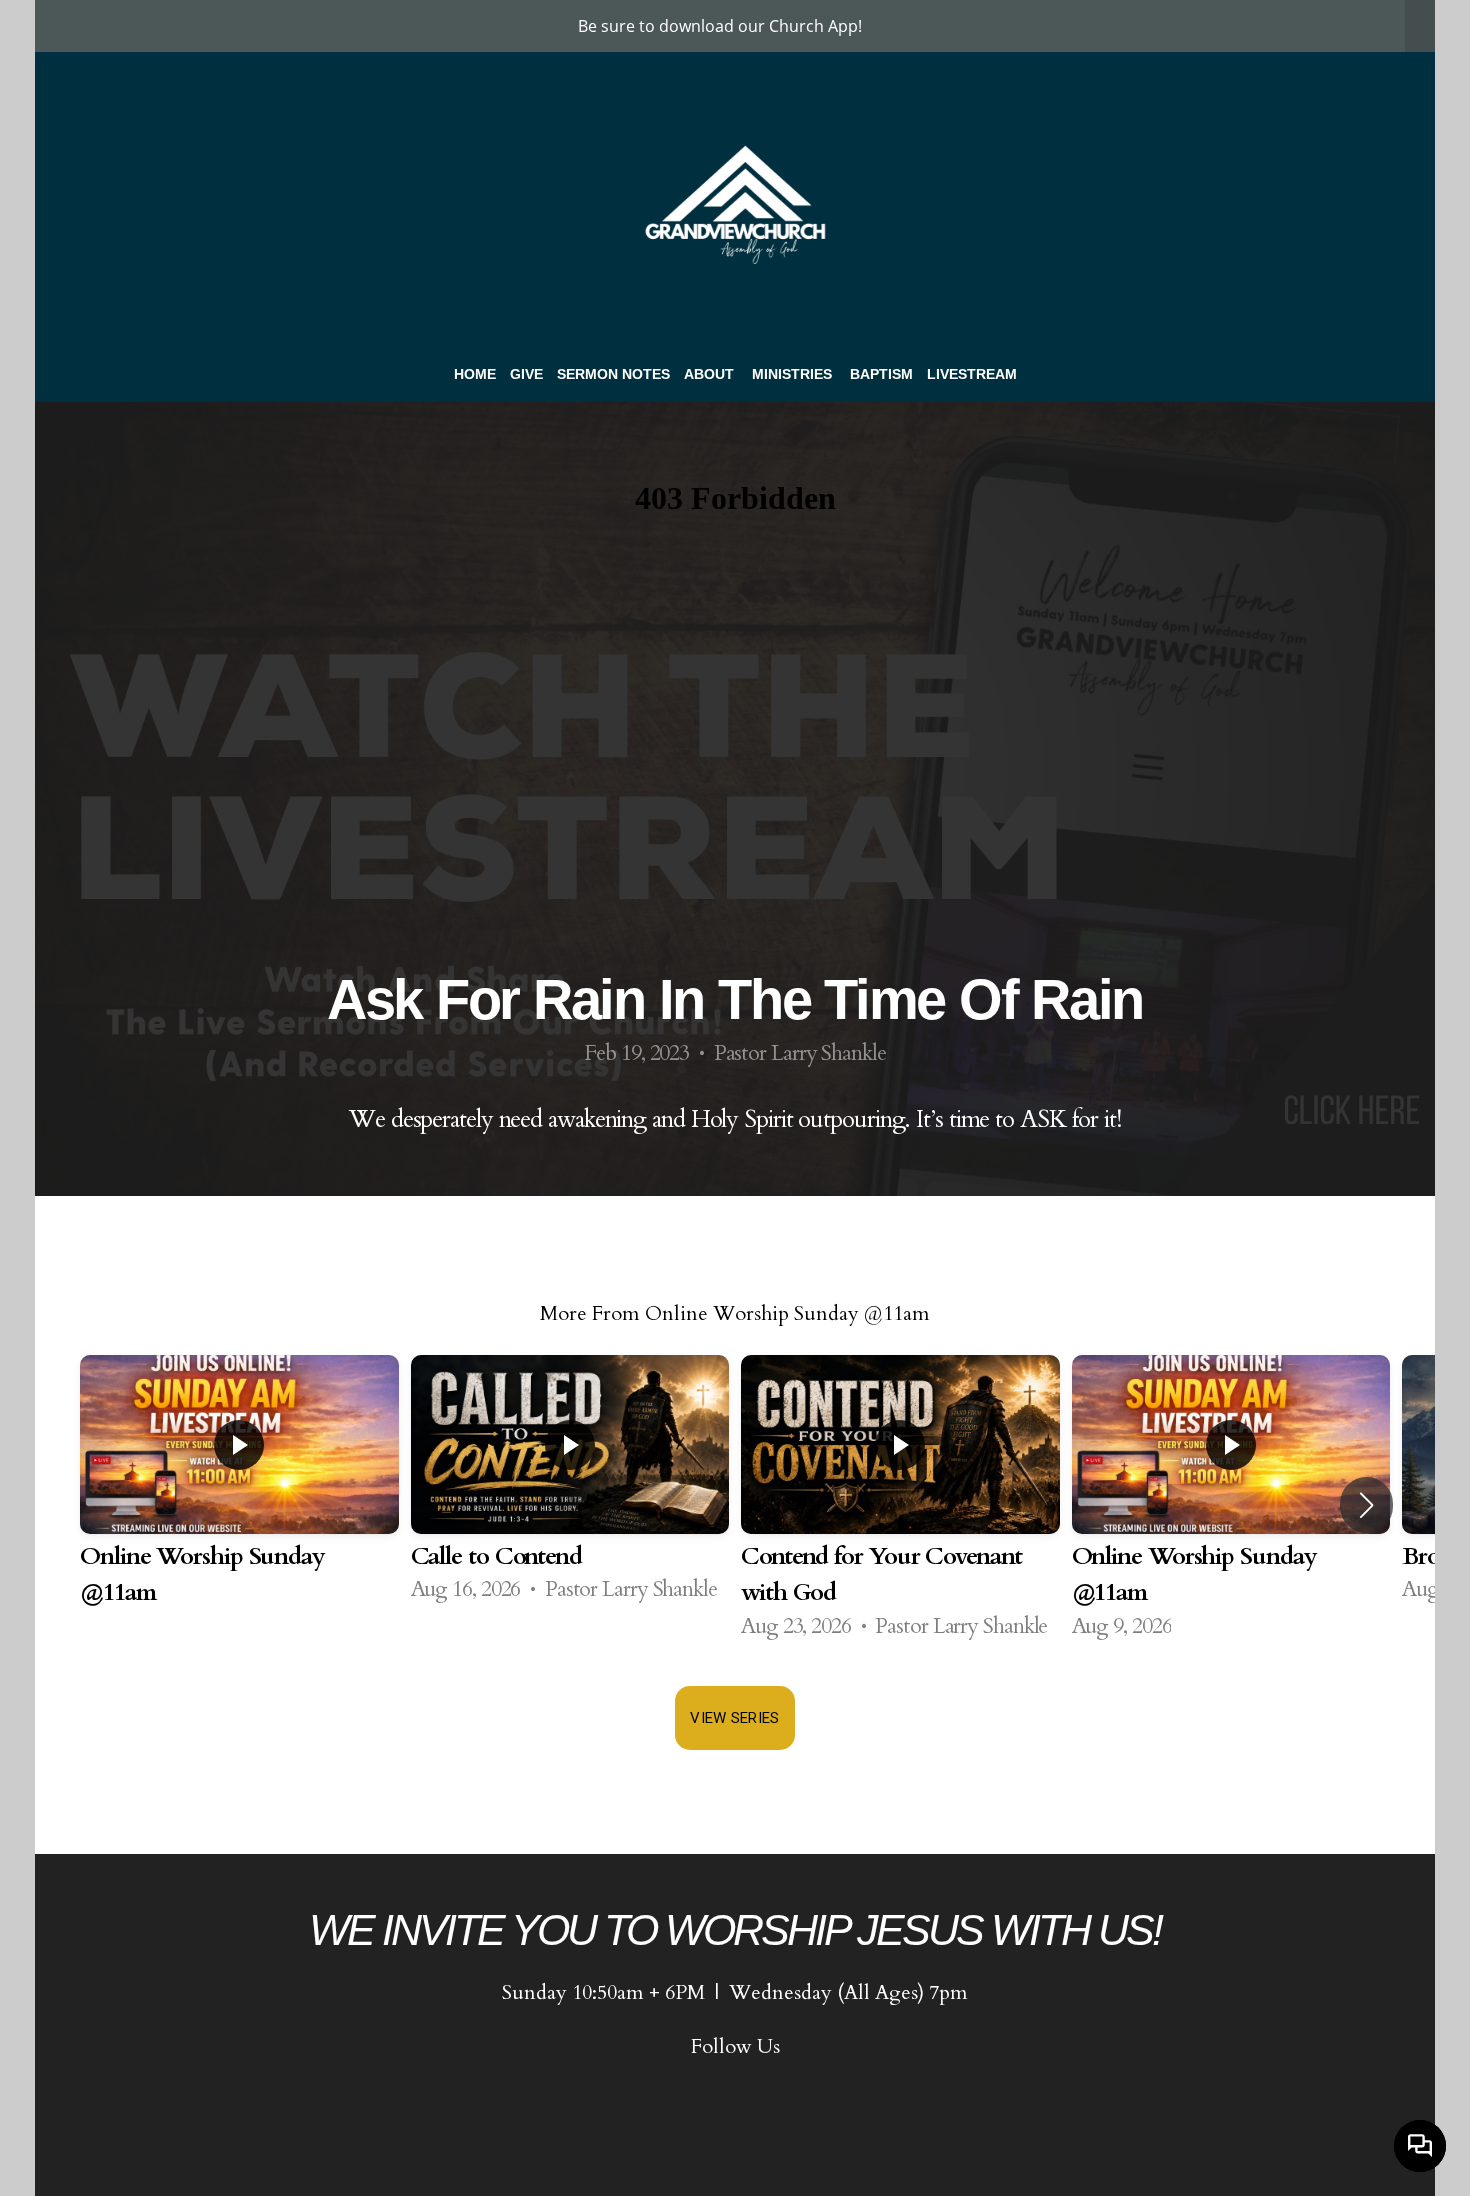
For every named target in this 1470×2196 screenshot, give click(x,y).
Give (526, 374)
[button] (1366, 1505)
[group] (239, 1505)
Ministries (794, 374)
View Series (734, 1718)
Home (475, 374)
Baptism (881, 374)
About (711, 374)
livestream (972, 374)
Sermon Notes (613, 374)
